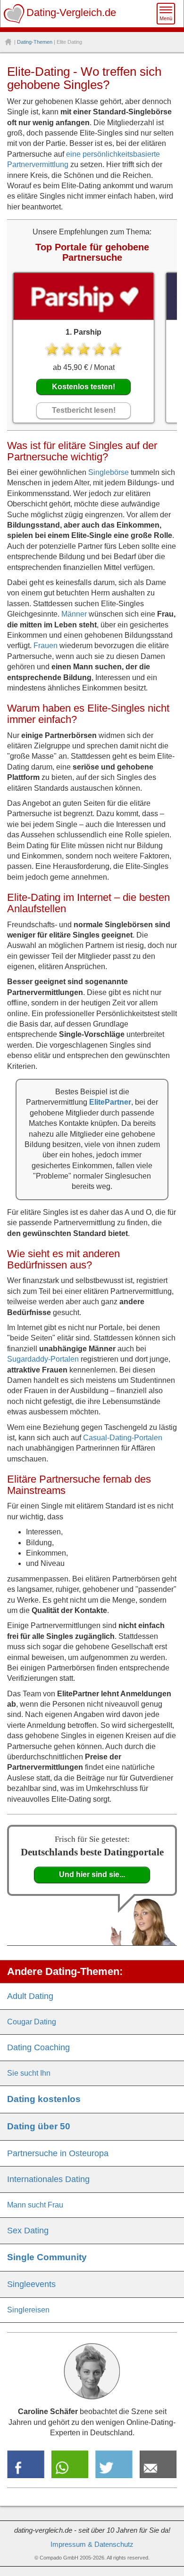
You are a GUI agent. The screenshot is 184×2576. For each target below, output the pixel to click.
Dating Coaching (38, 2047)
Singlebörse (109, 472)
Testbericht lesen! (84, 410)
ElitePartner (110, 1102)
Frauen (46, 646)
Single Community (47, 2257)
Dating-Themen (35, 42)
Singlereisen (28, 2310)
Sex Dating (28, 2231)
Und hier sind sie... (92, 1874)
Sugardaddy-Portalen (43, 1359)
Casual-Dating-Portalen (123, 1438)
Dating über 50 (39, 2126)
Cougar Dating (32, 2022)
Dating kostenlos (44, 2099)
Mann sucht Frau (35, 2205)
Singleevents (31, 2284)
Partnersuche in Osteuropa (58, 2153)
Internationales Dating (48, 2179)
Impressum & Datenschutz (92, 2544)
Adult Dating (30, 1996)
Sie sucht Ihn (29, 2073)
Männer (74, 614)
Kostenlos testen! (84, 387)
